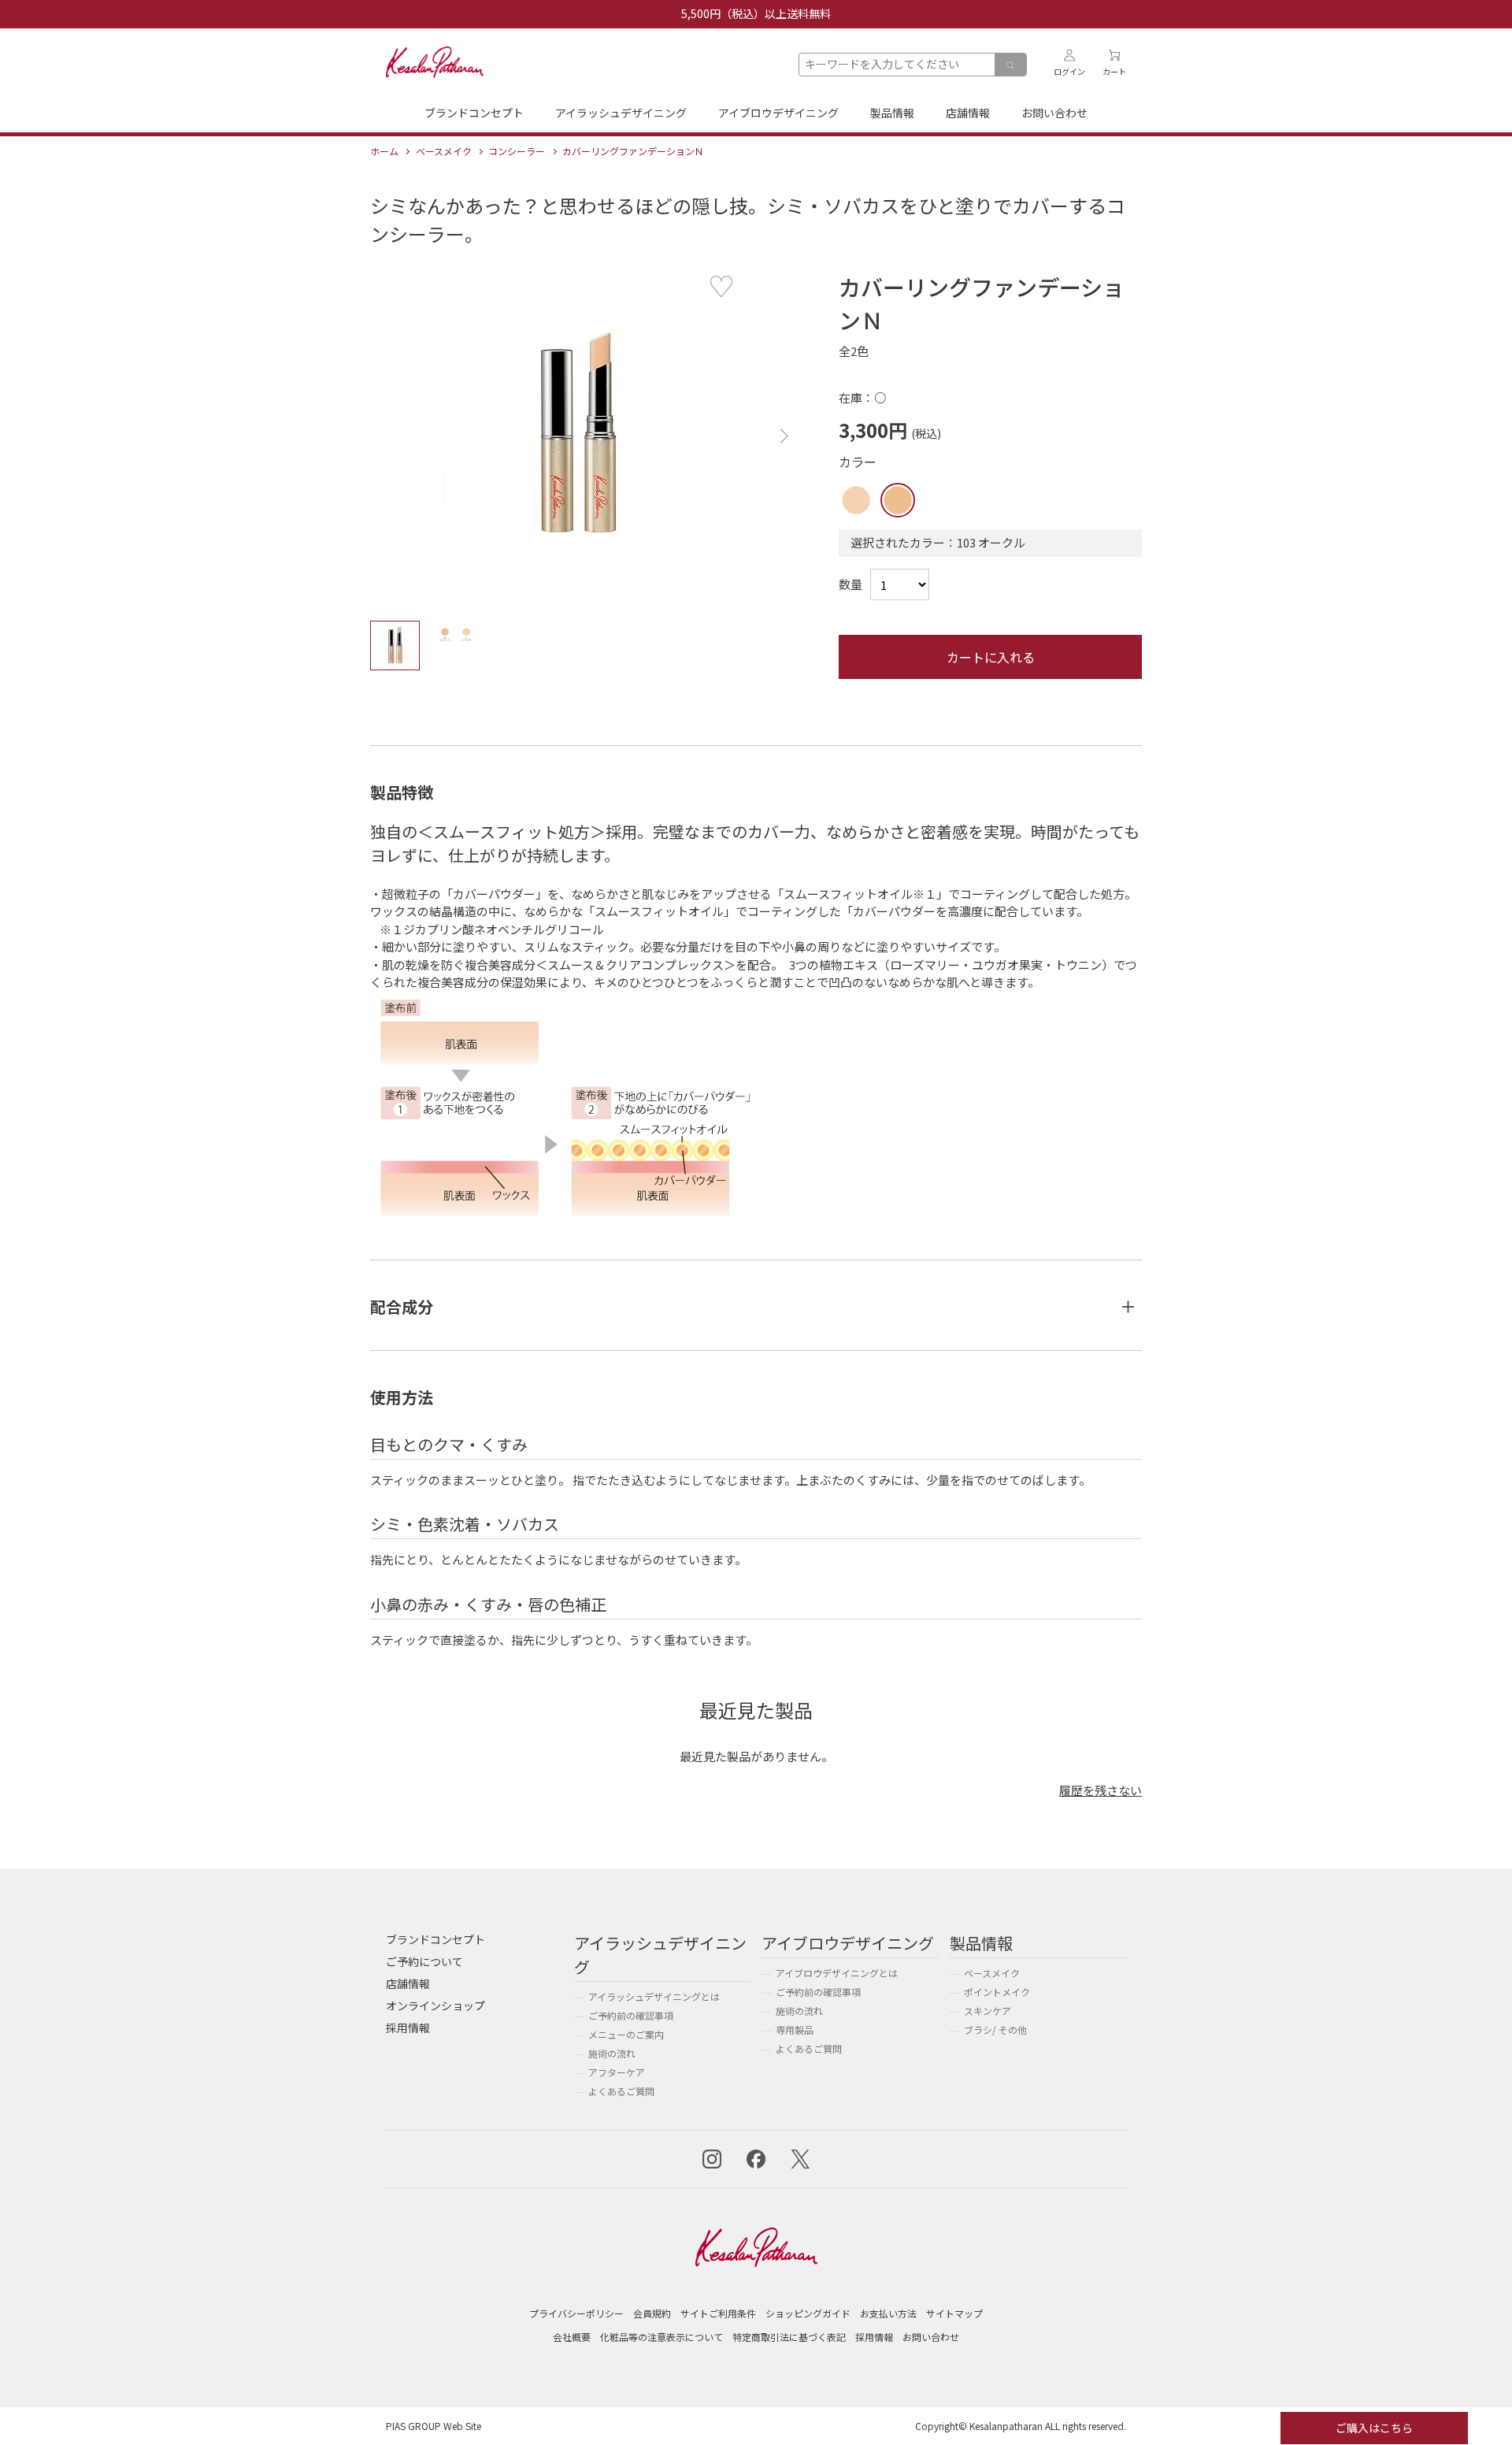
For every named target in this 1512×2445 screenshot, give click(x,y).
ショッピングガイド (808, 2313)
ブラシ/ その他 (995, 2029)
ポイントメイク (997, 1992)
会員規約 (652, 2313)
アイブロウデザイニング (778, 113)
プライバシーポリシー (576, 2313)
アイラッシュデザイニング (621, 113)
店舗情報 (968, 113)
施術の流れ (612, 2053)
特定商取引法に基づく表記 (789, 2337)
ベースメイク (992, 1973)
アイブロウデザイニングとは (837, 1973)
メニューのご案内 (626, 2034)
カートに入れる (991, 657)
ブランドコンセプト (474, 113)
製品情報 (892, 113)
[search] (1010, 65)
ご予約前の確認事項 (631, 2015)
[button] (780, 436)
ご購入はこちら (1374, 2428)
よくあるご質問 (621, 2091)
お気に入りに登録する (721, 287)
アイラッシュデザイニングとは (654, 1996)
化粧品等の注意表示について (661, 2337)
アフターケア (617, 2072)
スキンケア (988, 2011)
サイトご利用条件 (718, 2313)
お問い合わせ (1054, 113)
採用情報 (408, 2028)
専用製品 (795, 2029)
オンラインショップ (435, 2005)
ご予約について (424, 1961)
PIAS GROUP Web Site (434, 2426)
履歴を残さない (1101, 1790)
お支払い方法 (888, 2313)
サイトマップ (954, 2313)
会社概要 (572, 2337)
